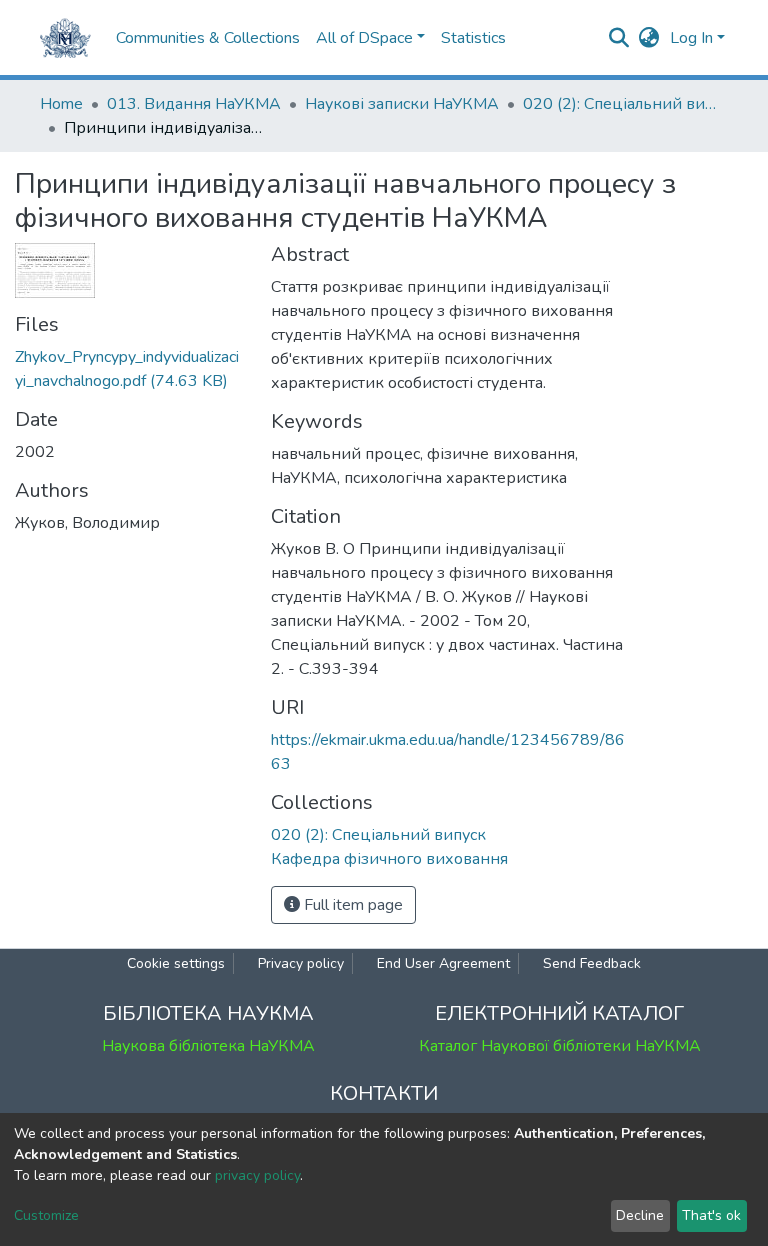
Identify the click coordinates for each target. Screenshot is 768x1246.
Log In (691, 38)
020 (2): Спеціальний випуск (623, 104)
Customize (46, 1215)
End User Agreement (443, 963)
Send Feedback (592, 963)
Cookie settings (176, 963)
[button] (649, 38)
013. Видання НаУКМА (194, 104)
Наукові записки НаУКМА (402, 104)
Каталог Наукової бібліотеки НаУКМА (560, 1046)
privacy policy (257, 1175)
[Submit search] (619, 38)
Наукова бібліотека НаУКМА (208, 1046)
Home (61, 104)
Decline (640, 1215)
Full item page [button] (351, 905)
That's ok (711, 1215)
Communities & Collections (208, 38)
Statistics (473, 38)
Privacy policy (301, 963)
